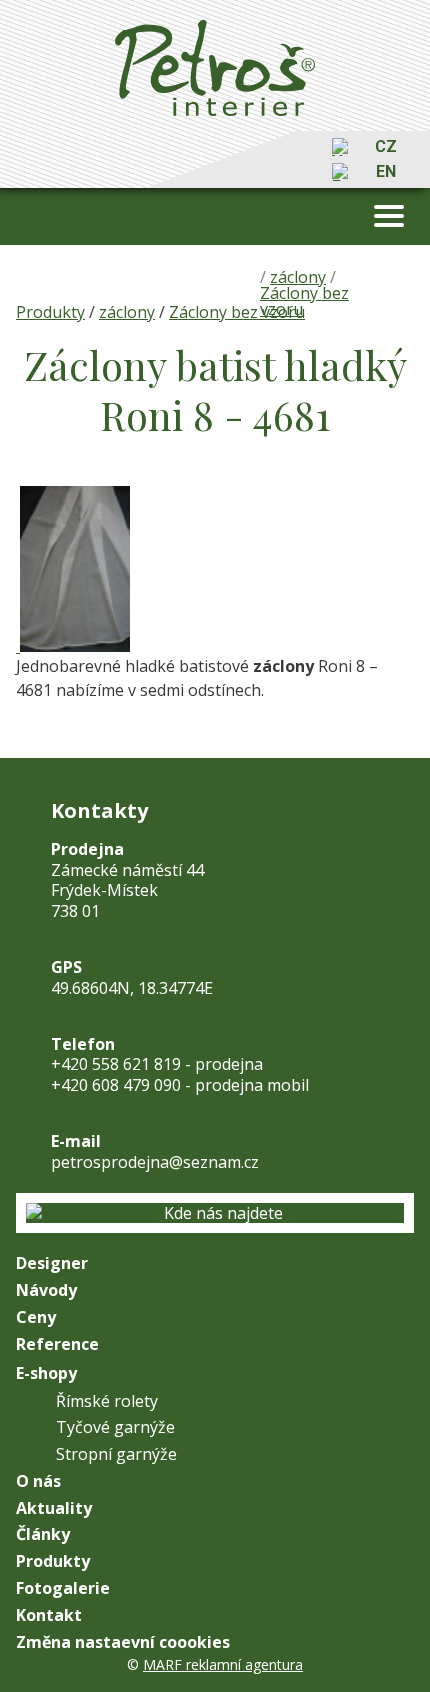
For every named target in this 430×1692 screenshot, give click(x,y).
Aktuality (54, 1508)
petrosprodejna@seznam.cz (155, 1162)
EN (386, 171)
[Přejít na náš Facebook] (341, 171)
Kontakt (49, 1615)
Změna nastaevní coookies (123, 1642)
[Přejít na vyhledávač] (341, 146)
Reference (57, 1344)
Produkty (50, 312)
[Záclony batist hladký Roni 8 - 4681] (18, 646)
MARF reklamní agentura (223, 1664)
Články (43, 1534)
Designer (52, 1263)
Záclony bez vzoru (237, 312)
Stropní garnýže (116, 1454)
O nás (38, 1481)
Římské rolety (107, 1401)
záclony (127, 312)
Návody (46, 1290)
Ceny (36, 1317)
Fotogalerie (63, 1588)
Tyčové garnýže (115, 1427)
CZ (386, 146)
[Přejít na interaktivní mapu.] (215, 1213)
